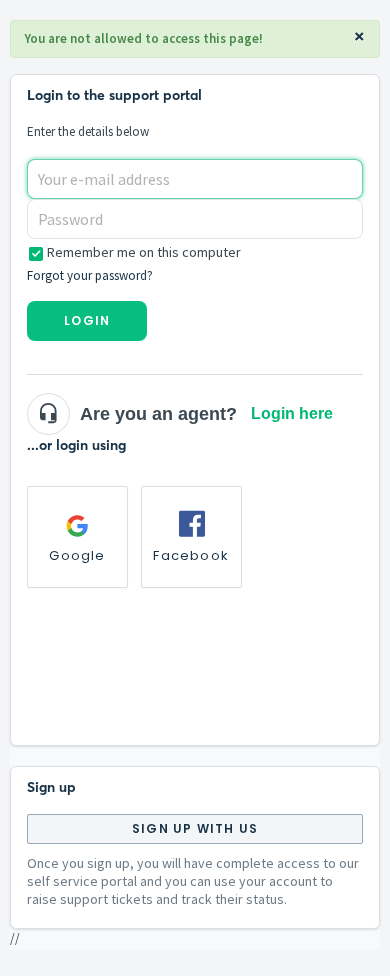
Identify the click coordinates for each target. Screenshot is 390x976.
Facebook (191, 555)
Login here (292, 413)
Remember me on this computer (144, 252)
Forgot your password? (90, 275)
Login (87, 320)
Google (77, 555)
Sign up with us (195, 828)
